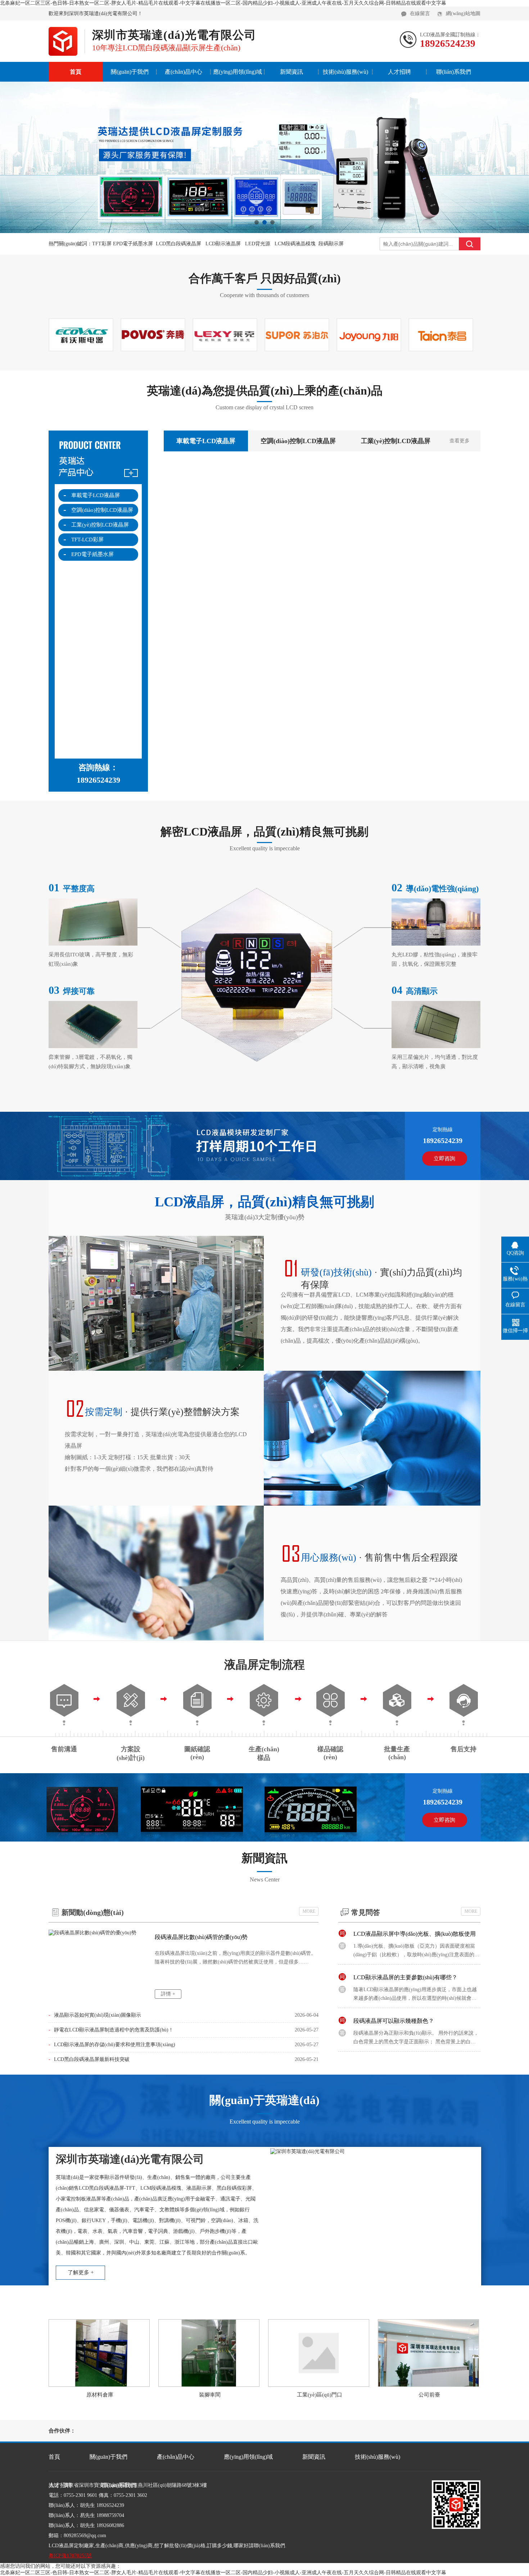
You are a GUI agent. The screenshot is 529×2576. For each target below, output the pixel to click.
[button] (257, 222)
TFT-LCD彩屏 (87, 540)
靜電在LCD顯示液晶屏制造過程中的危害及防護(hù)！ (111, 2030)
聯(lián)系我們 (454, 72)
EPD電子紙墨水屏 (92, 554)
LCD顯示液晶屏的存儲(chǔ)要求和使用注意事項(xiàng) (112, 2045)
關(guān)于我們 (130, 72)
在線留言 (420, 13)
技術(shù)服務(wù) (345, 72)
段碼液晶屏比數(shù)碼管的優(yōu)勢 (201, 1937)
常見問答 (366, 1912)
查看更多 (460, 441)
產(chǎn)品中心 (184, 72)
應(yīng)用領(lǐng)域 (238, 72)
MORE (309, 1911)
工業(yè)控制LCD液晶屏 (100, 525)
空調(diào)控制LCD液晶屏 (102, 510)
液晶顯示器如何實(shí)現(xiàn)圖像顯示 (95, 2015)
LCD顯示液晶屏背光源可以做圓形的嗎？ (405, 2037)
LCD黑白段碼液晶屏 (178, 244)
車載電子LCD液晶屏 (96, 495)
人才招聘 (399, 72)
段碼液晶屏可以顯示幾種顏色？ (394, 1993)
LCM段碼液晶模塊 (295, 244)
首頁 (76, 72)
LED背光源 (258, 244)
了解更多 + (81, 2272)
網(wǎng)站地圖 (463, 13)
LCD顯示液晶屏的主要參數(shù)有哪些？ (405, 1950)
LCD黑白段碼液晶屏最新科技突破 (89, 2059)
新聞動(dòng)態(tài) (93, 1912)
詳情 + (168, 1994)
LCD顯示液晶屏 (223, 244)
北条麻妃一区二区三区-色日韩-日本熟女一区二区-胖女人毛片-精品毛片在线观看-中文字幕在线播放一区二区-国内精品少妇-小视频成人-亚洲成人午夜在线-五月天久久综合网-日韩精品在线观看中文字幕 (223, 3)
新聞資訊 (291, 72)
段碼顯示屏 (331, 244)
